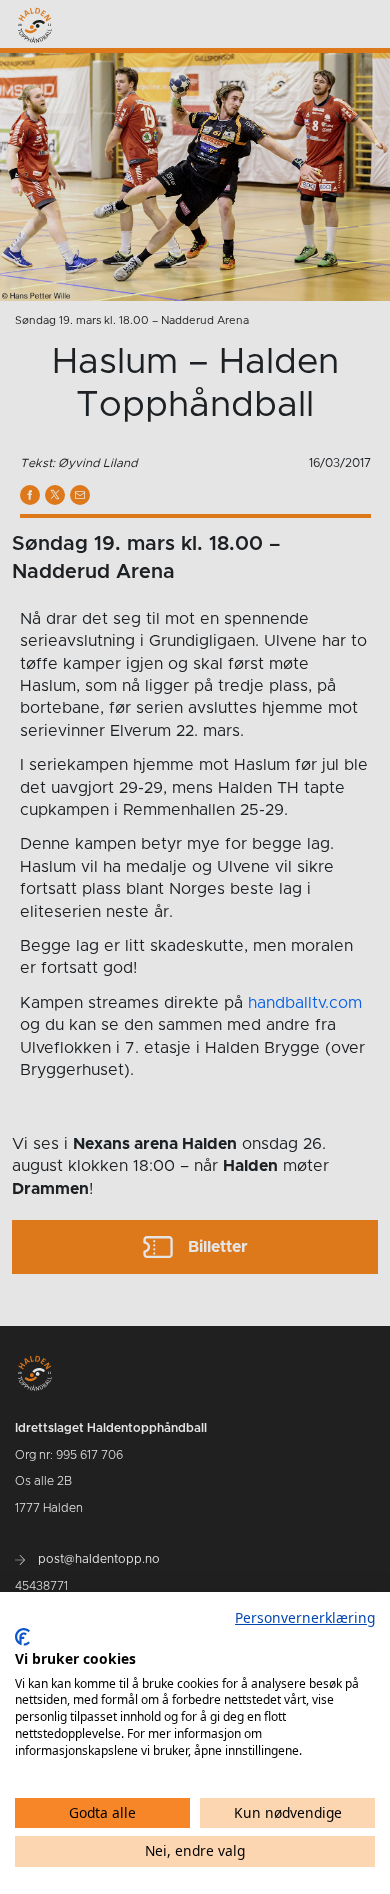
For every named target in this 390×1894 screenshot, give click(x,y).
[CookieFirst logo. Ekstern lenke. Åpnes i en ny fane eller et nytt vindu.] (22, 1637)
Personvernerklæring (305, 1617)
